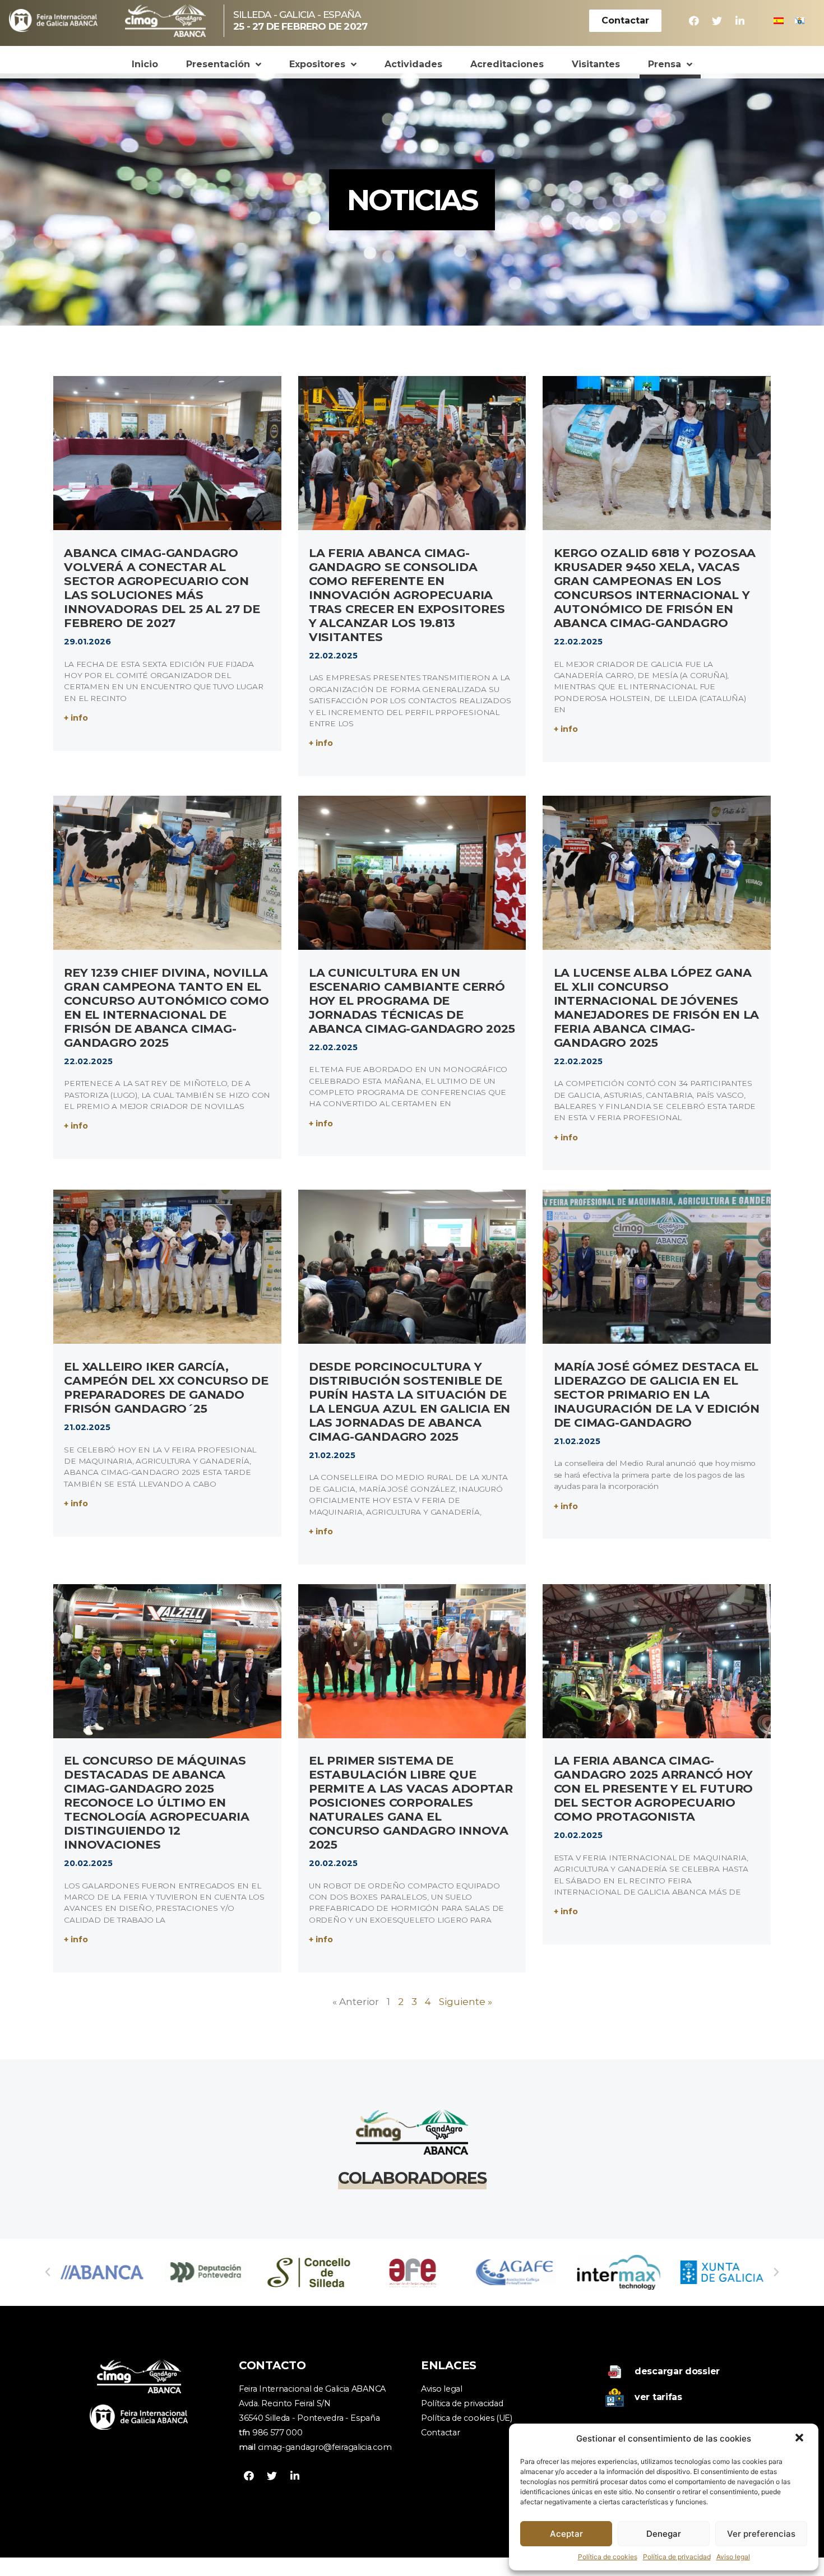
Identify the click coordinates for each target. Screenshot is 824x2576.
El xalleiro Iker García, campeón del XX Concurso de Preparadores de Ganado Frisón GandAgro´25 (166, 1387)
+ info (76, 718)
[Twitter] (717, 21)
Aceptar (566, 2534)
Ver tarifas (658, 2397)
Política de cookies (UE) (467, 2418)
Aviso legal (733, 2557)
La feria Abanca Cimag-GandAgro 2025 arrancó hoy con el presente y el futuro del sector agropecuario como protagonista (654, 1788)
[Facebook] (694, 21)
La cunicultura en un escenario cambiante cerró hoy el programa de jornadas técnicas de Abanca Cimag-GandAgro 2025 (412, 1001)
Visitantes (596, 64)
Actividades (413, 64)
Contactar (440, 2433)
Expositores (317, 64)
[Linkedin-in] (740, 21)
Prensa (665, 64)
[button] (800, 2439)
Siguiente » (466, 2002)
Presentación (218, 64)
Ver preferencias (761, 2534)
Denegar (664, 2534)
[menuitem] (779, 21)
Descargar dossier (677, 2371)
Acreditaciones (507, 64)
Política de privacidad (677, 2557)
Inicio (145, 64)
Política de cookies (608, 2557)
